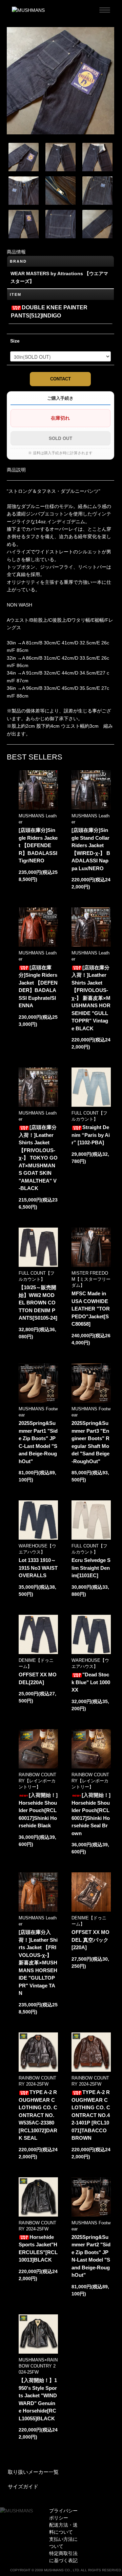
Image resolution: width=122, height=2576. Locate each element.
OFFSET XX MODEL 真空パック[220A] (90, 1940)
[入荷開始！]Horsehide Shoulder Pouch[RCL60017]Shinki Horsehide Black (38, 1810)
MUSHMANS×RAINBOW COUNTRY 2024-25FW (38, 2366)
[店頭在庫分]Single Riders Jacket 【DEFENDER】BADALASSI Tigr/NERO (38, 845)
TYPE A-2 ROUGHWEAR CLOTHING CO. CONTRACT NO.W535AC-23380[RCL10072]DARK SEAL (38, 2115)
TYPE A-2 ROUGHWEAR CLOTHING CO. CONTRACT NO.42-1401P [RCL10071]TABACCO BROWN (91, 2115)
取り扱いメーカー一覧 (33, 2472)
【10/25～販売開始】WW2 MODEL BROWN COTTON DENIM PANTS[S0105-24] (38, 1303)
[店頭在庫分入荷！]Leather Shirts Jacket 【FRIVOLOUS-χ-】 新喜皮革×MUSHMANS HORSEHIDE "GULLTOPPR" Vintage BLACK (91, 998)
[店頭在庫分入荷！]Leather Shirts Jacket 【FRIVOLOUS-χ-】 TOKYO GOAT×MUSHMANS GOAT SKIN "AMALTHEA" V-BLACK (38, 1158)
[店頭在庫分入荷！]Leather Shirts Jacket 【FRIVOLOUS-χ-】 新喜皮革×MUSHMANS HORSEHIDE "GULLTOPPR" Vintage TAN (38, 1963)
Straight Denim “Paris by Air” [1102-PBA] (91, 1135)
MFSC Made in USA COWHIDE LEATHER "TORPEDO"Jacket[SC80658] (91, 1309)
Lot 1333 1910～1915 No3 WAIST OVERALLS (38, 1568)
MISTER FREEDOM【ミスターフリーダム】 (91, 1279)
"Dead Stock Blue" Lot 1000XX (91, 1682)
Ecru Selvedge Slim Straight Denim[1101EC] (91, 1568)
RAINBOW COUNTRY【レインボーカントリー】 (37, 1781)
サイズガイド (23, 2486)
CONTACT (60, 379)
